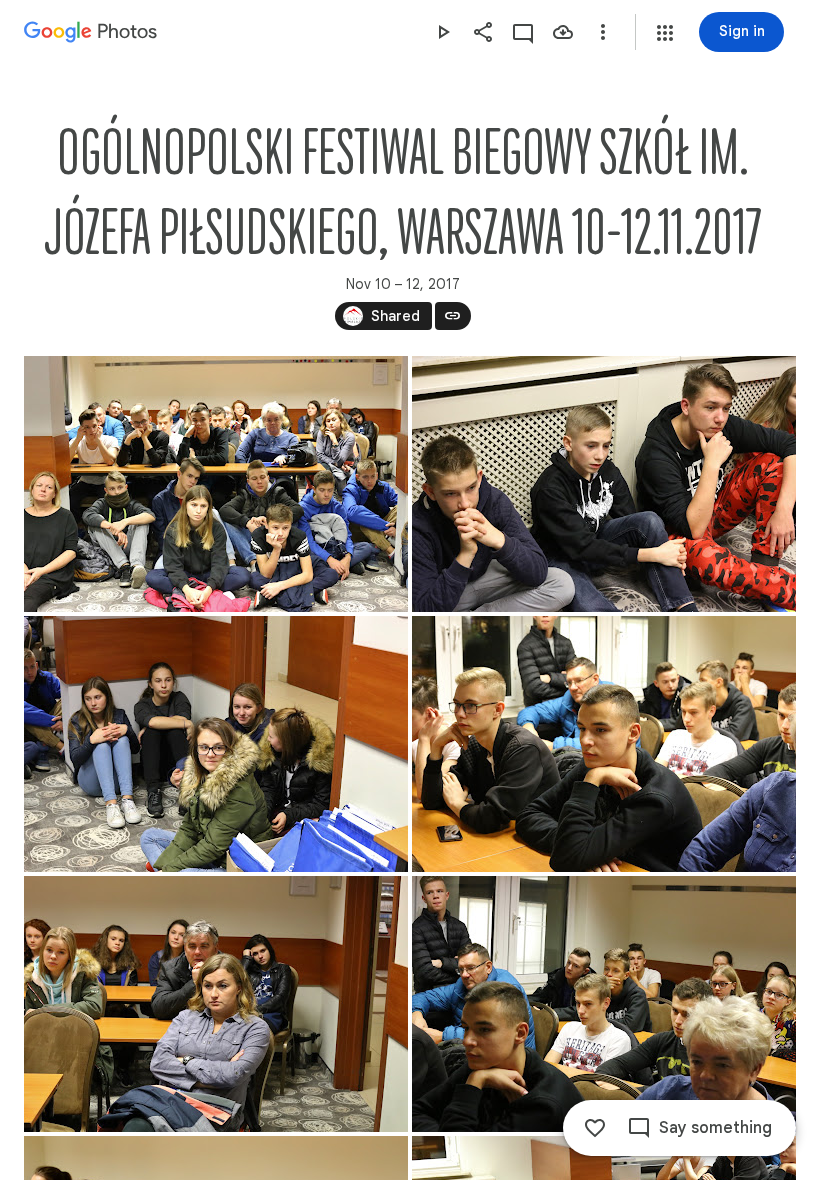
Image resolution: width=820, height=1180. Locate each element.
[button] (665, 33)
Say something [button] (715, 1128)
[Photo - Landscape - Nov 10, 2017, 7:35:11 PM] (216, 1004)
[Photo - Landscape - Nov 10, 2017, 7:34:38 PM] (216, 744)
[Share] (483, 32)
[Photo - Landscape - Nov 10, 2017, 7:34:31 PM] (604, 484)
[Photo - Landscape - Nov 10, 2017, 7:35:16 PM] (604, 1004)
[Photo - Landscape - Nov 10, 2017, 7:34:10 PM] (216, 484)
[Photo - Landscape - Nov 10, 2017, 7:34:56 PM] (604, 744)
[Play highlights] (443, 32)
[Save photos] (563, 32)
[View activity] (523, 32)
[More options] (603, 32)
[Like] (595, 1128)
